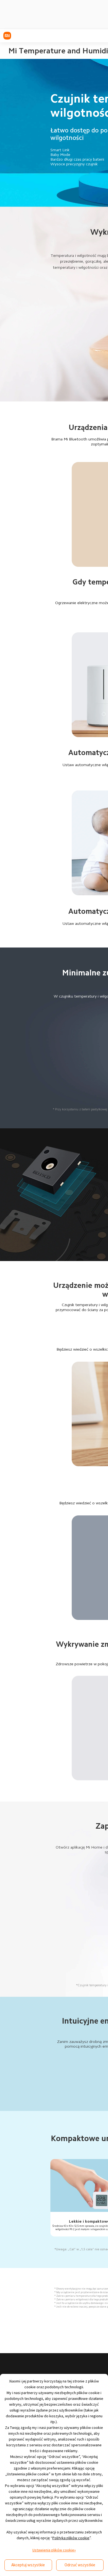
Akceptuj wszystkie (28, 2565)
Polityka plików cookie (71, 2538)
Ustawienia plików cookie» (54, 2550)
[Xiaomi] (7, 36)
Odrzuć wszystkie (80, 2565)
